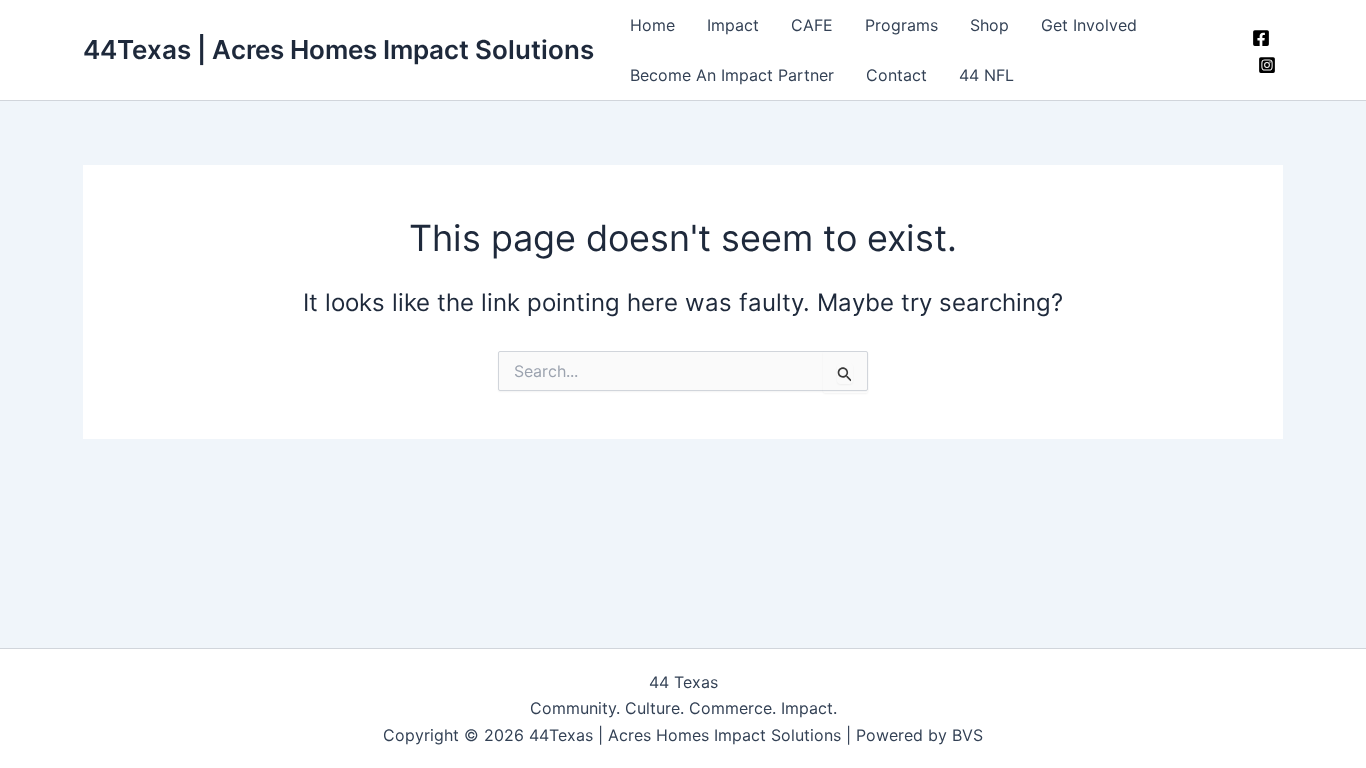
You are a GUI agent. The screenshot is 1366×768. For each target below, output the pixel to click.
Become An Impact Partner (732, 75)
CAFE (812, 25)
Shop (989, 25)
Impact (733, 25)
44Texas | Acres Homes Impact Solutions (338, 49)
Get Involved (1089, 25)
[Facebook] (1261, 38)
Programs (901, 25)
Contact (896, 75)
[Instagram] (1267, 65)
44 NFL (986, 75)
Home (652, 25)
